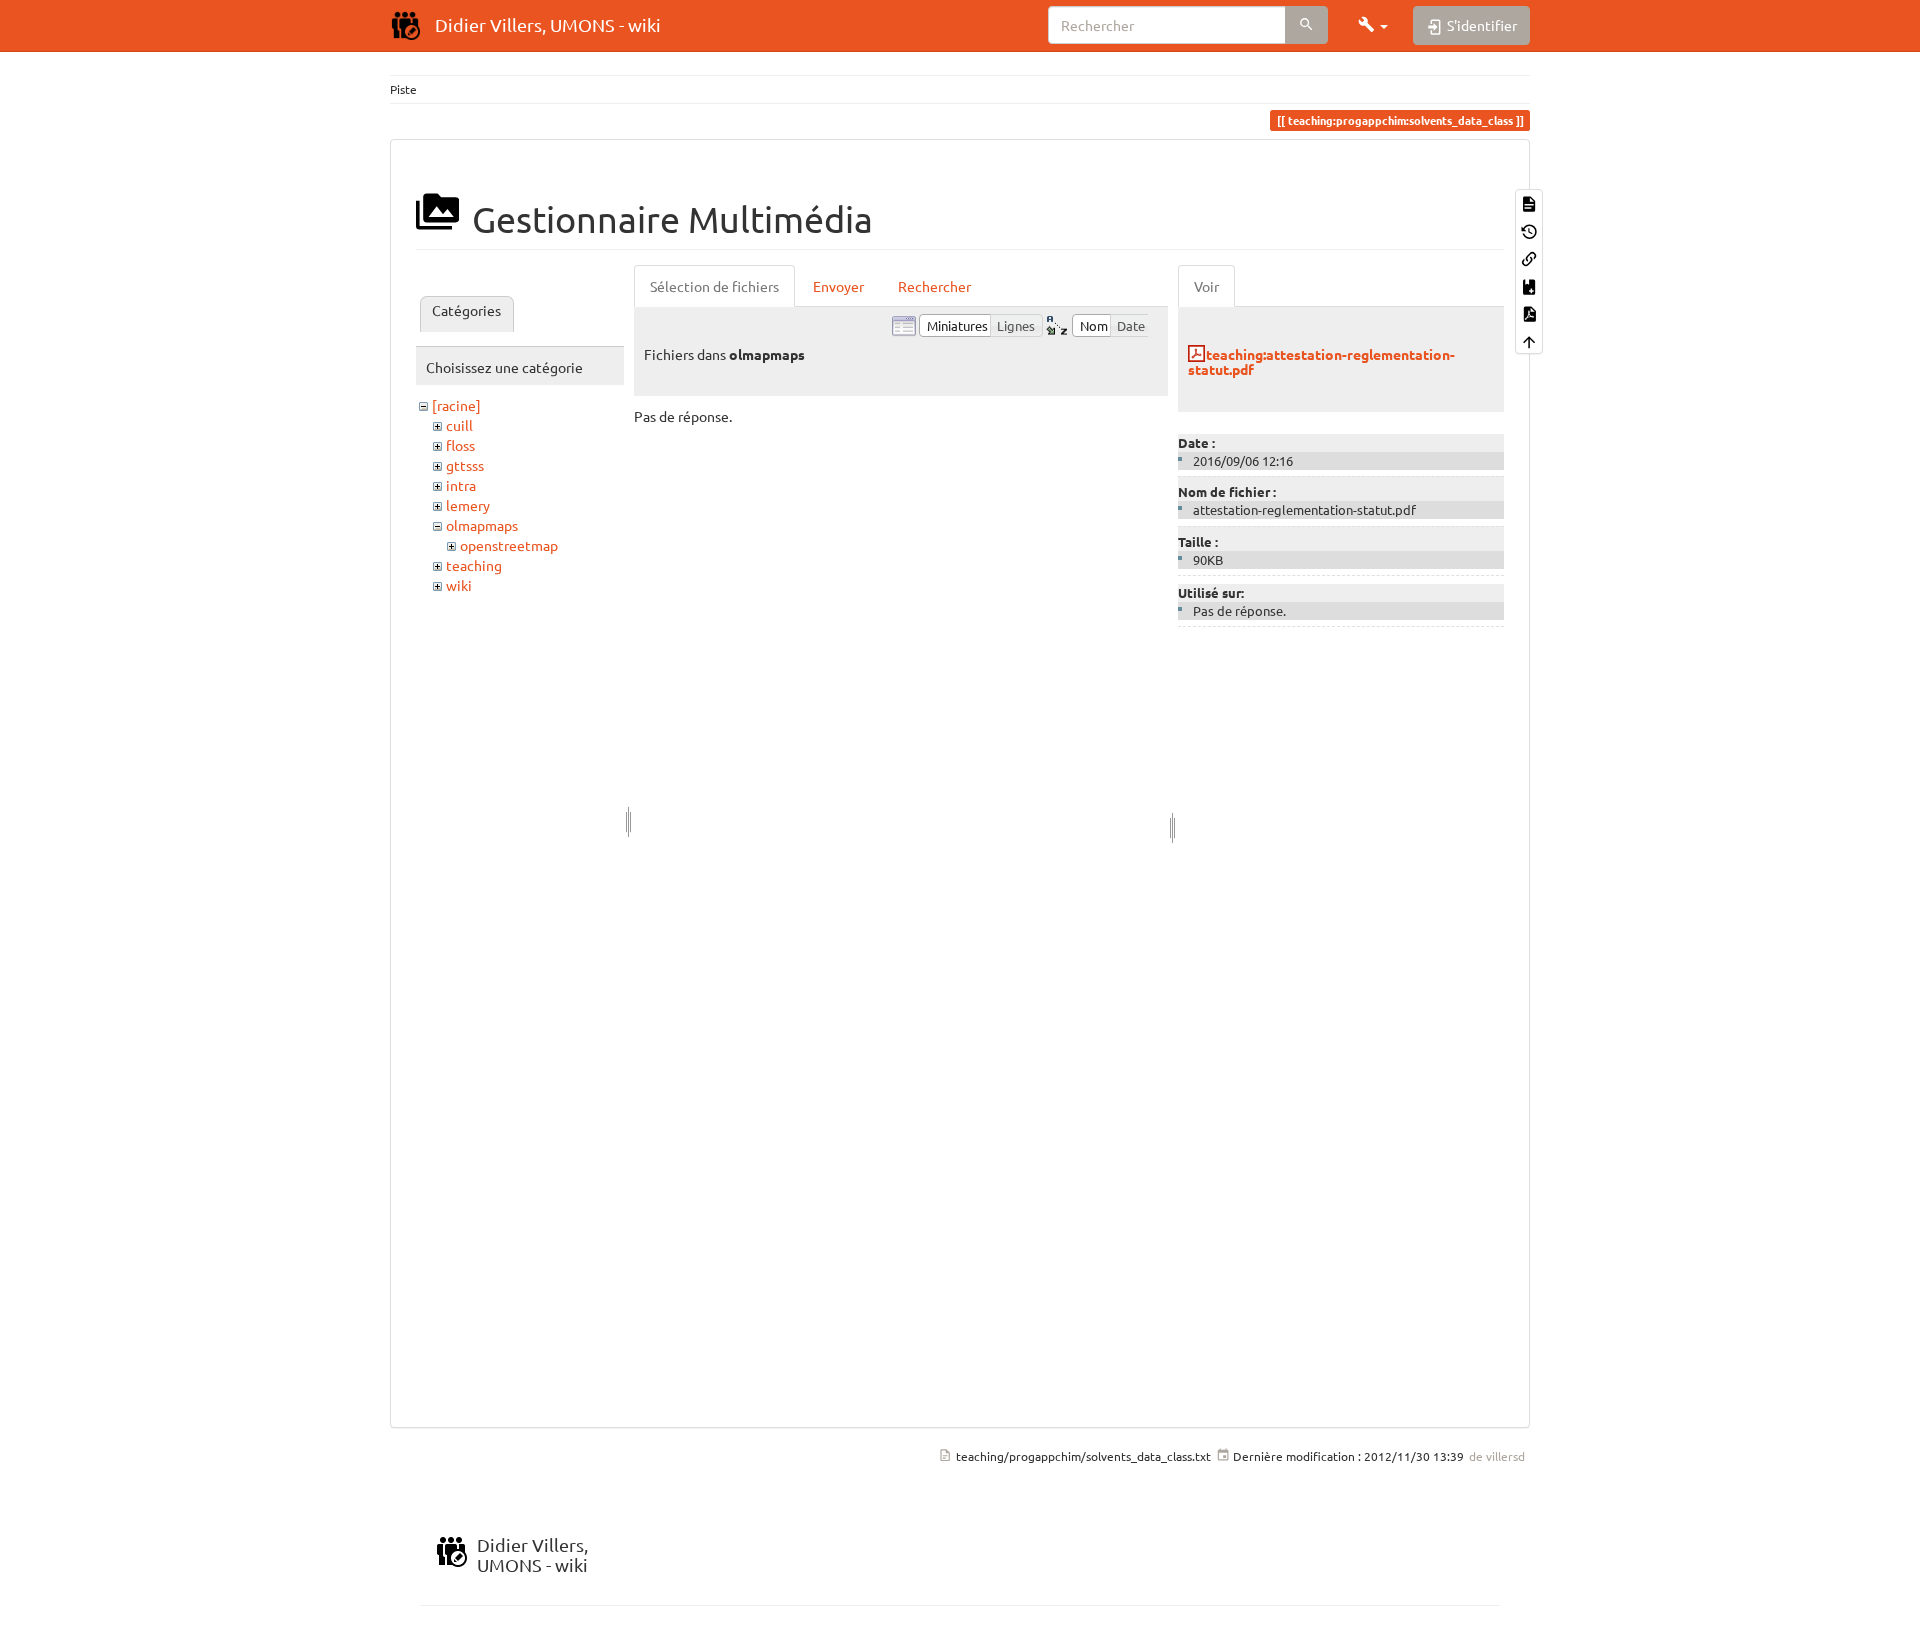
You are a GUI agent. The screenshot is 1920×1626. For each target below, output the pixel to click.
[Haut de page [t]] (1529, 339)
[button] (1373, 25)
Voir (1206, 286)
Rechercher (934, 286)
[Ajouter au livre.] (1529, 284)
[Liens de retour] (1529, 257)
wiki (459, 585)
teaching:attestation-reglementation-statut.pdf (1321, 361)
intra (461, 485)
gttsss (465, 465)
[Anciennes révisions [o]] (1529, 229)
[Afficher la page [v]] (1529, 202)
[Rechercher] (1306, 25)
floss (460, 445)
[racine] (456, 405)
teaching (474, 565)
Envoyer (838, 286)
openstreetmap (509, 545)
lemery (468, 505)
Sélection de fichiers (714, 286)
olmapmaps (482, 525)
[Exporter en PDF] (1529, 312)
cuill (459, 425)
